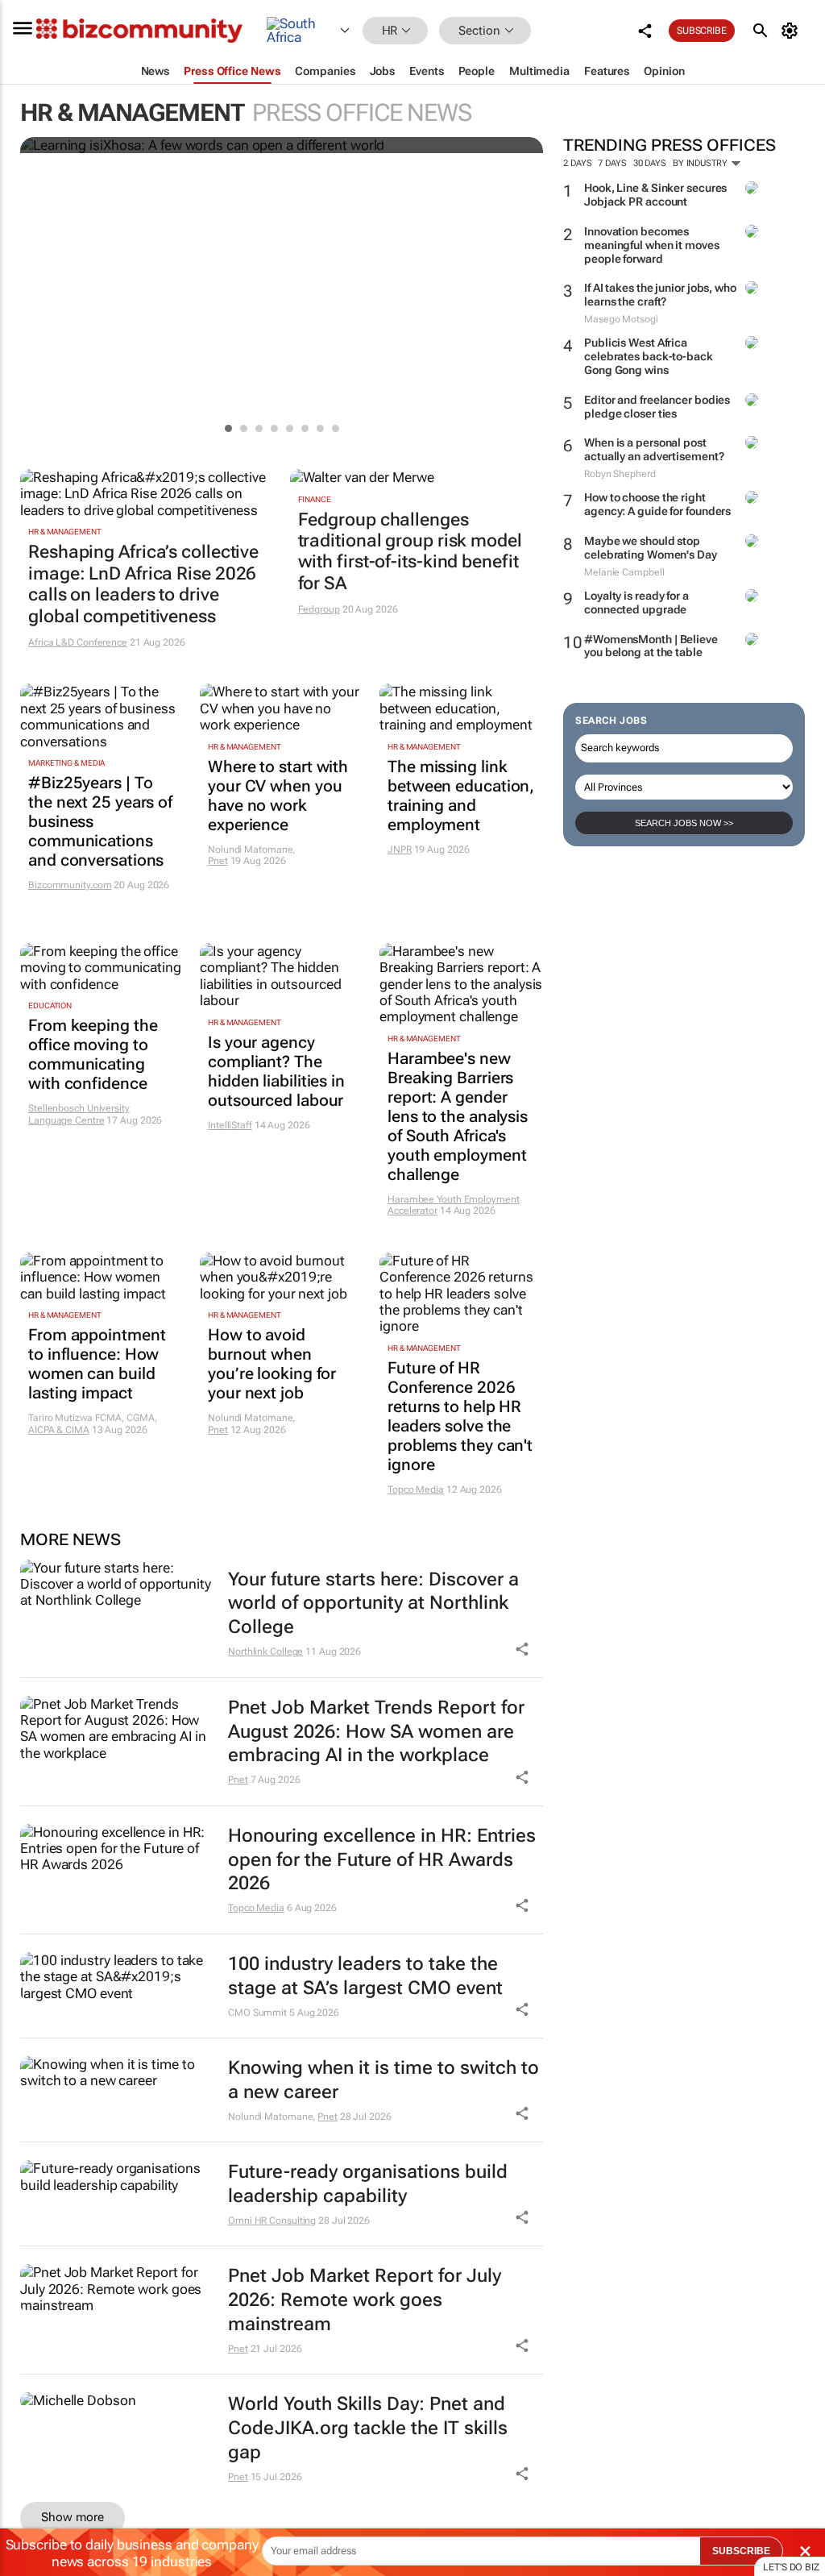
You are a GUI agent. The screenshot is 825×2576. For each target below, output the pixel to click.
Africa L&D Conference (78, 642)
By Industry (701, 163)
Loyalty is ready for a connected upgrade (636, 602)
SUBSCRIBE (741, 2551)
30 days (650, 163)
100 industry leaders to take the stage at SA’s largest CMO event (365, 1976)
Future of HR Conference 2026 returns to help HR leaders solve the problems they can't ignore (460, 1416)
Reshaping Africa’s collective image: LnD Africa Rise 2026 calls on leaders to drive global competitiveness (143, 584)
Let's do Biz (791, 2567)
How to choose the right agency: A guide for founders (657, 504)
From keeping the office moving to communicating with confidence (93, 1054)
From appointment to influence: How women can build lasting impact (97, 1364)
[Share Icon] (522, 1649)
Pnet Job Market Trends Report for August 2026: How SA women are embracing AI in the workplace (376, 1732)
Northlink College (265, 1652)
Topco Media (416, 1490)
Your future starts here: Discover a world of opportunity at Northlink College (373, 1604)
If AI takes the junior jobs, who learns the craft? (660, 295)
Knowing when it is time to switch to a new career (383, 2080)
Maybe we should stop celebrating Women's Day (651, 548)
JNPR (400, 850)
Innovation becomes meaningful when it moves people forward (652, 245)
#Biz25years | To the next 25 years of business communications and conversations (100, 821)
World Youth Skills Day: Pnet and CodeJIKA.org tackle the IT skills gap (368, 2428)
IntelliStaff (230, 1125)
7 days (612, 163)
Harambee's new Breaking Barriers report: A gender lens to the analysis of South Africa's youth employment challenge (458, 1116)
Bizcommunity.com (70, 885)
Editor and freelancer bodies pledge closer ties (657, 407)
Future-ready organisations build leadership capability (368, 2184)
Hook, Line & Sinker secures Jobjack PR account (655, 195)
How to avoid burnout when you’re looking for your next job (272, 1364)
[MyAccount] (792, 31)
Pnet (218, 861)
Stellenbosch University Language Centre (79, 1114)
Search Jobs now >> (684, 823)
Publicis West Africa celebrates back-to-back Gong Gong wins (649, 356)
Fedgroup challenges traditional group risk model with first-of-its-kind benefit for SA (410, 551)
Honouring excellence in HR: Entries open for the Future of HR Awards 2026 (382, 1860)
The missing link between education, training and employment (461, 796)
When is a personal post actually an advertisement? (654, 449)
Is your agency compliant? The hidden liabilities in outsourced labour (276, 1071)
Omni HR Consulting (272, 2221)
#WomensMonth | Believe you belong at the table (651, 646)
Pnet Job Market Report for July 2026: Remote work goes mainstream (365, 2300)
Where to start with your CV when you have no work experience (278, 796)
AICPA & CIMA (59, 1430)
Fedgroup (319, 609)
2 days (577, 163)
